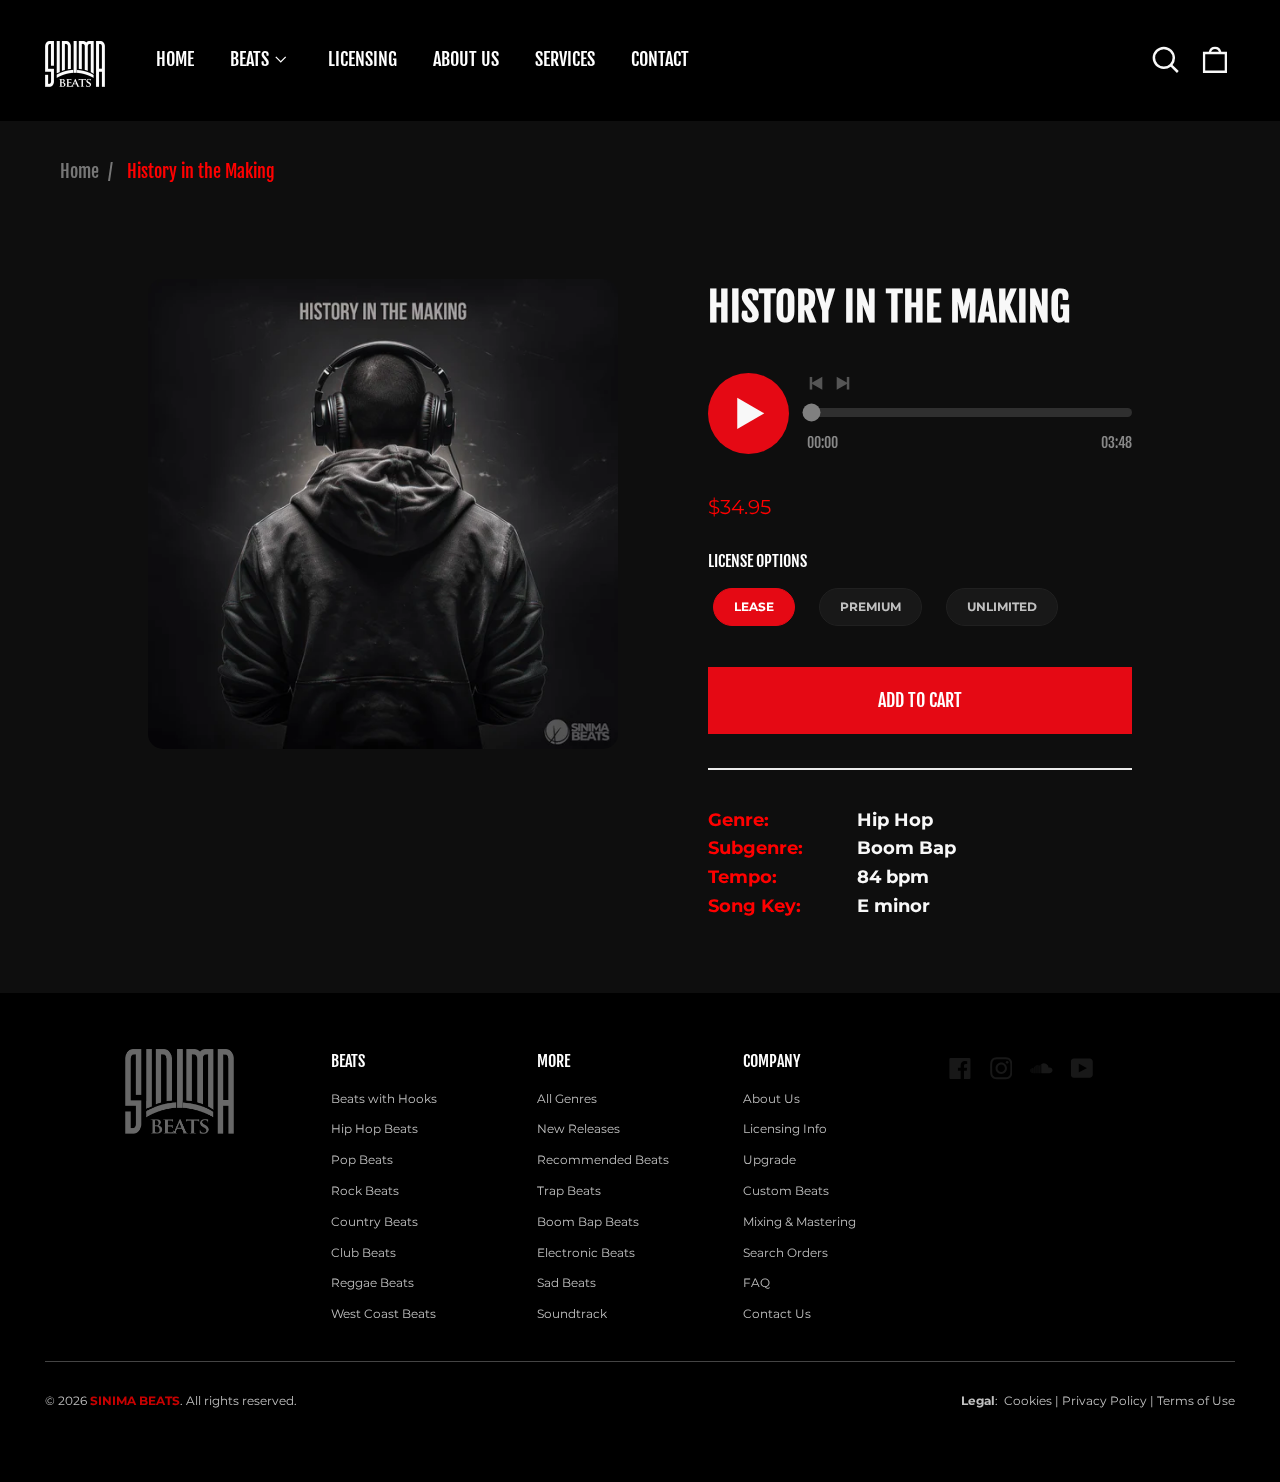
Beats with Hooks (384, 1098)
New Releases (578, 1128)
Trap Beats (569, 1190)
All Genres (567, 1098)
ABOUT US (466, 59)
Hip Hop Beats (374, 1128)
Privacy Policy (1104, 1400)
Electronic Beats (586, 1252)
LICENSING (362, 59)
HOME (175, 59)
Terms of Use (1196, 1400)
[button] (1165, 59)
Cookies (1028, 1400)
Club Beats (363, 1252)
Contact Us (777, 1313)
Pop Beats (362, 1159)
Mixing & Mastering (799, 1221)
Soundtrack (572, 1313)
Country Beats (374, 1221)
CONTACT (660, 59)
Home (79, 171)
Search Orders (785, 1252)
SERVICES (565, 59)
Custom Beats (786, 1190)
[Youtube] (1082, 1068)
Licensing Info (785, 1128)
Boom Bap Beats (588, 1221)
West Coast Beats (383, 1313)
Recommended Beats (603, 1159)
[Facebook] (960, 1068)
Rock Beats (365, 1190)
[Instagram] (1001, 1068)
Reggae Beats (372, 1282)
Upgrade (769, 1159)
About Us (771, 1098)
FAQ (756, 1282)
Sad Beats (566, 1282)
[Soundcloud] (1041, 1068)
